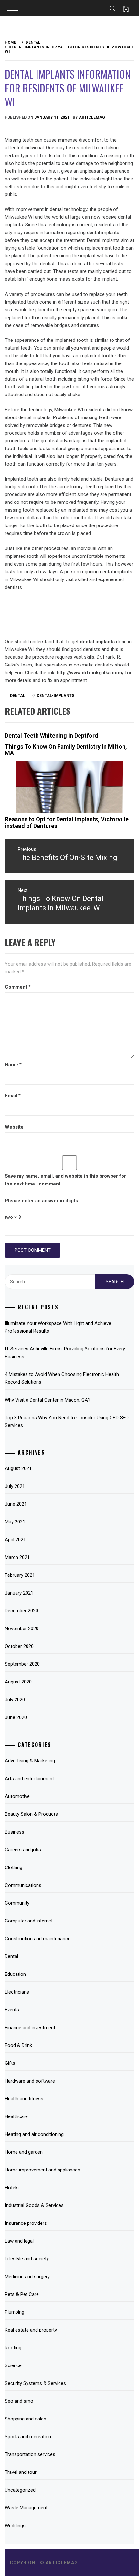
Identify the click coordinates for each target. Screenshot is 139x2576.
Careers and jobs (23, 1850)
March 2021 (17, 1557)
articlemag (92, 117)
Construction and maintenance (38, 1939)
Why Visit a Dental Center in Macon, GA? (48, 1400)
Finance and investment (30, 2028)
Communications (23, 1885)
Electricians (17, 1992)
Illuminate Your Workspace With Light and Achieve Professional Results (58, 1327)
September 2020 (22, 1664)
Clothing (14, 1867)
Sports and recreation (28, 2437)
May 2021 (15, 1522)
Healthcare (16, 2116)
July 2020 (15, 1700)
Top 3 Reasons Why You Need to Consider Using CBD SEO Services (67, 1422)
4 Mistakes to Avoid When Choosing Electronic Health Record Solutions (62, 1378)
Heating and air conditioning (34, 2134)
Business (15, 1832)
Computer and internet (29, 1921)
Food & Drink (18, 2045)
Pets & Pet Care (22, 2294)
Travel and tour (21, 2472)
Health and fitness (24, 2099)
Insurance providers (26, 2223)
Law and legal (19, 2241)
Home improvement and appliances (43, 2170)
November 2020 (22, 1629)
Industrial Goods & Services (34, 2205)
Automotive (17, 1796)
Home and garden (24, 2152)
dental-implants (56, 696)
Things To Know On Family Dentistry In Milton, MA (66, 750)
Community (17, 1903)
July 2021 (15, 1486)
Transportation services (30, 2454)
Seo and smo (19, 2401)
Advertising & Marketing (30, 1761)
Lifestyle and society (27, 2259)
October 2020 (19, 1646)
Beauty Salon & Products (31, 1814)
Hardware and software (30, 2081)
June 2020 (16, 1717)
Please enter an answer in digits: (42, 1201)
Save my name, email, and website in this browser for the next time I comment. (65, 1180)
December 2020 (21, 1611)
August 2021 (18, 1468)
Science (13, 2365)
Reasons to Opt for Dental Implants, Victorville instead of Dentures (67, 823)
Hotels (12, 2188)
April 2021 (15, 1540)
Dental (18, 696)
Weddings (15, 2526)
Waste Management (26, 2508)
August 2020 (18, 1682)
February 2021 (20, 1575)
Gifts (10, 2063)
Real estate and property (31, 2330)
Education (15, 1974)
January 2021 (19, 1593)
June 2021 (16, 1504)
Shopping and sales (26, 2419)
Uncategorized (20, 2490)
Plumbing (15, 2312)
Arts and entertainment (29, 1779)
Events (12, 2010)
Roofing (13, 2348)
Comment (18, 987)
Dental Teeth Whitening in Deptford (52, 736)
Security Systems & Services (35, 2383)
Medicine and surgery (27, 2277)
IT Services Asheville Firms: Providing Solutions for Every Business (65, 1353)
